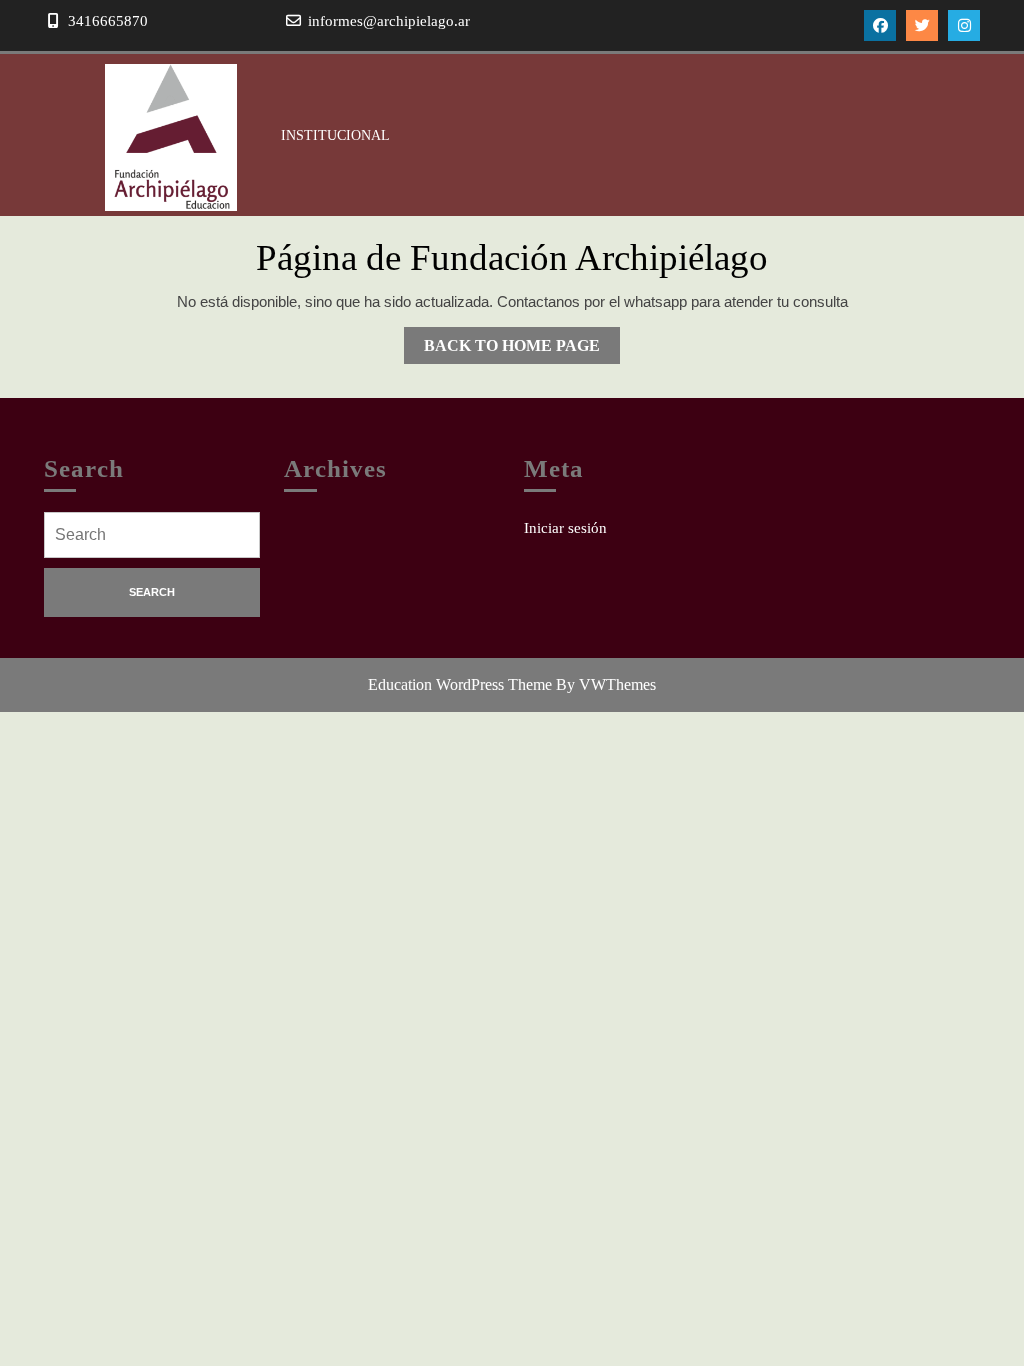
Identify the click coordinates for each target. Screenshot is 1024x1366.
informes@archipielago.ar (389, 21)
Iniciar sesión (565, 528)
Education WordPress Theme (460, 684)
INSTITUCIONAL (335, 135)
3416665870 (108, 21)
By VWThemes (606, 684)
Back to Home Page (522, 350)
